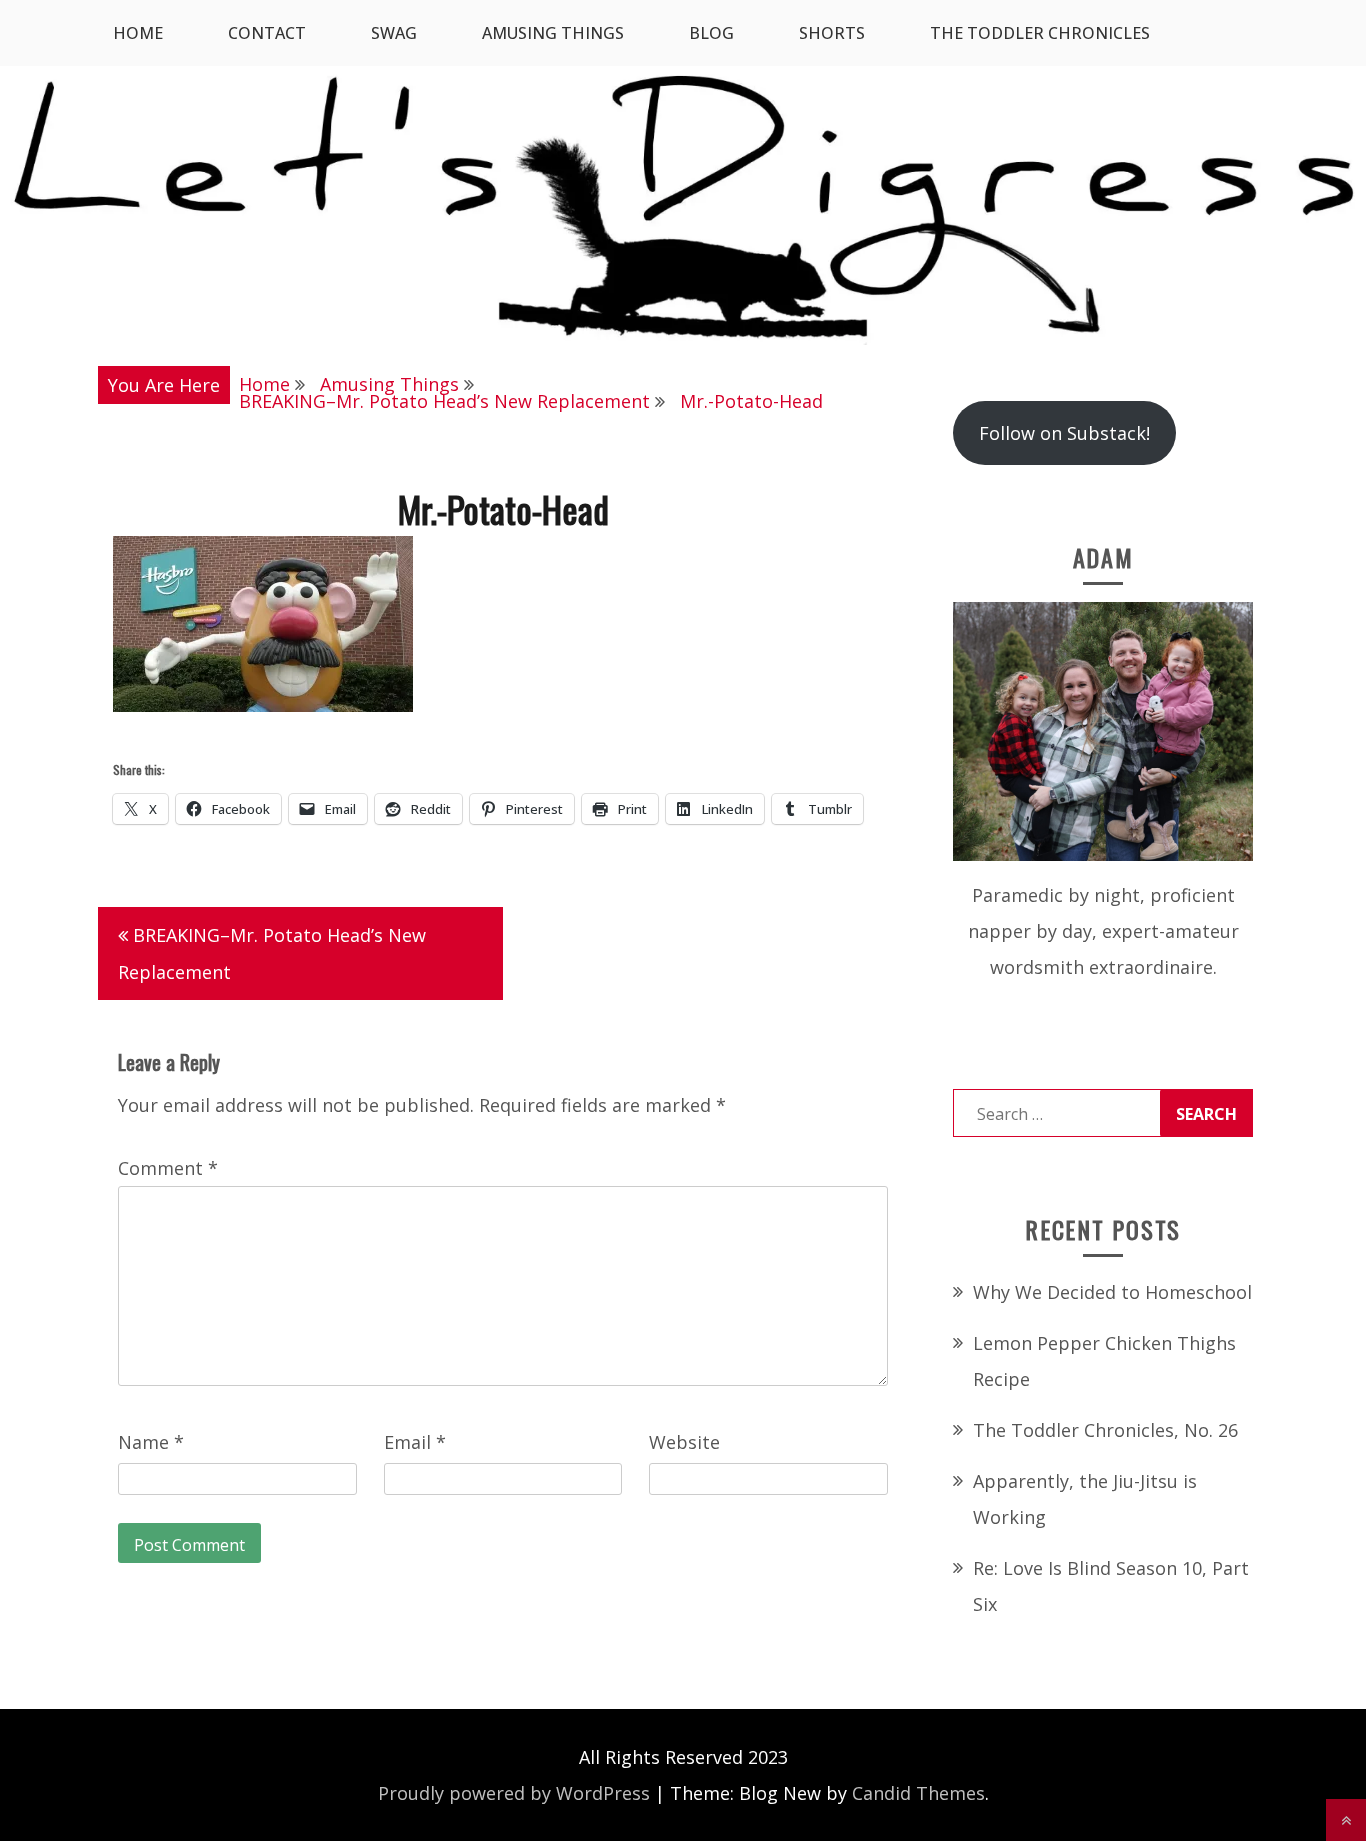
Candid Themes (918, 1793)
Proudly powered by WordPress (514, 1793)
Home (138, 33)
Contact (267, 33)
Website (684, 1442)
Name (151, 1442)
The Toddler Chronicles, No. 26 (1105, 1430)
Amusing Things (553, 33)
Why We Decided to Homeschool (1112, 1292)
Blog (711, 33)
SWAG (394, 33)
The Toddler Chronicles (1040, 33)
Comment (168, 1168)
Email (415, 1442)
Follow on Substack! (1064, 433)
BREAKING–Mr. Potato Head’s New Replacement (272, 953)
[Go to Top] (1346, 1820)
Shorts (832, 33)
